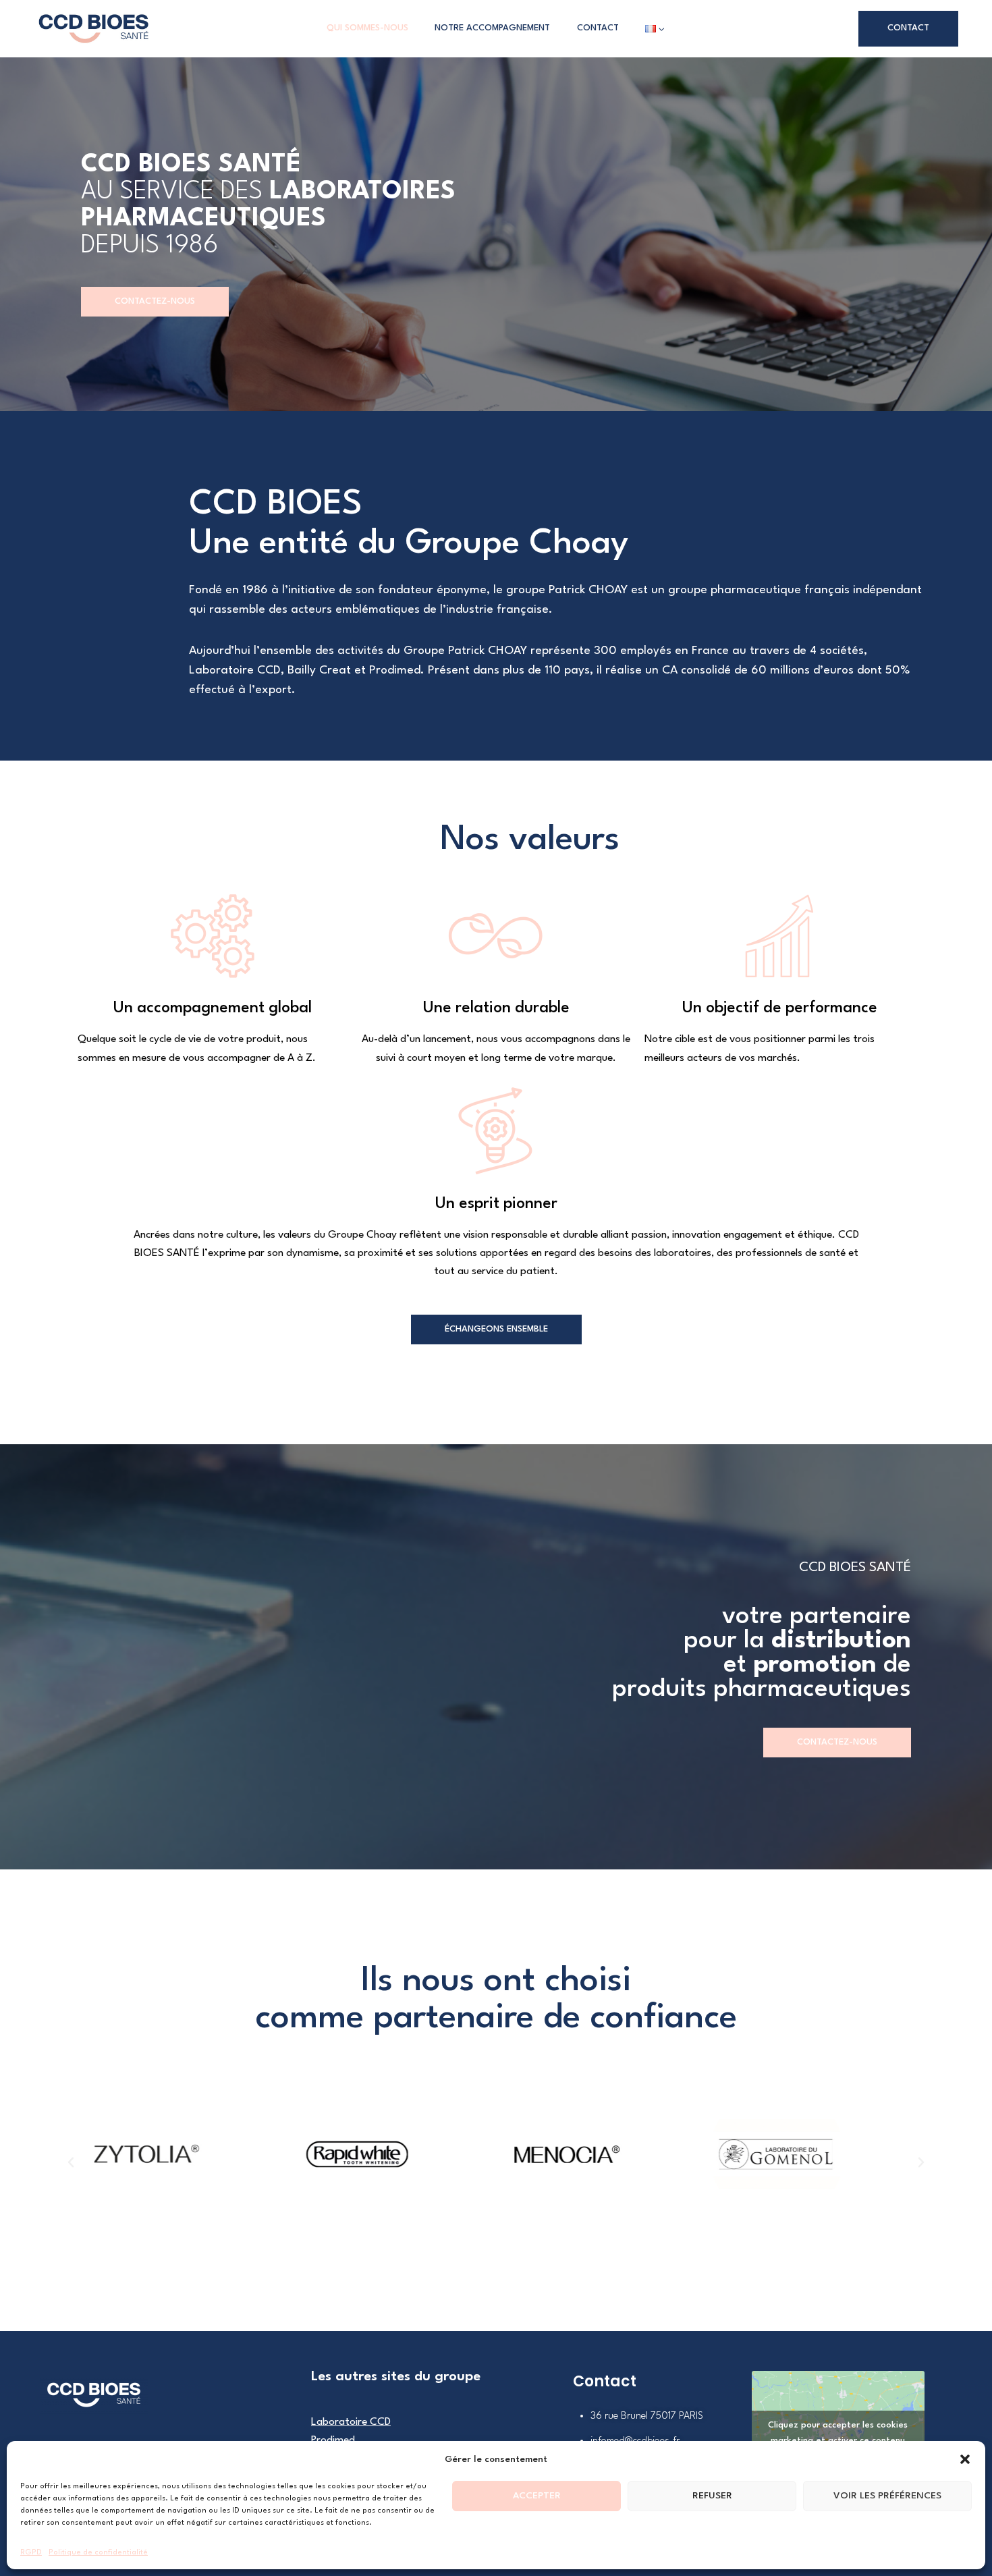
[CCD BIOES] (93, 29)
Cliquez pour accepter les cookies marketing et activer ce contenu (838, 2433)
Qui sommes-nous (367, 28)
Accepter (537, 2496)
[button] (965, 2459)
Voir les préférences (887, 2496)
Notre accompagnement (492, 28)
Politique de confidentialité (98, 2553)
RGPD (31, 2553)
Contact (598, 28)
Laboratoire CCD (351, 2422)
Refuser (712, 2496)
